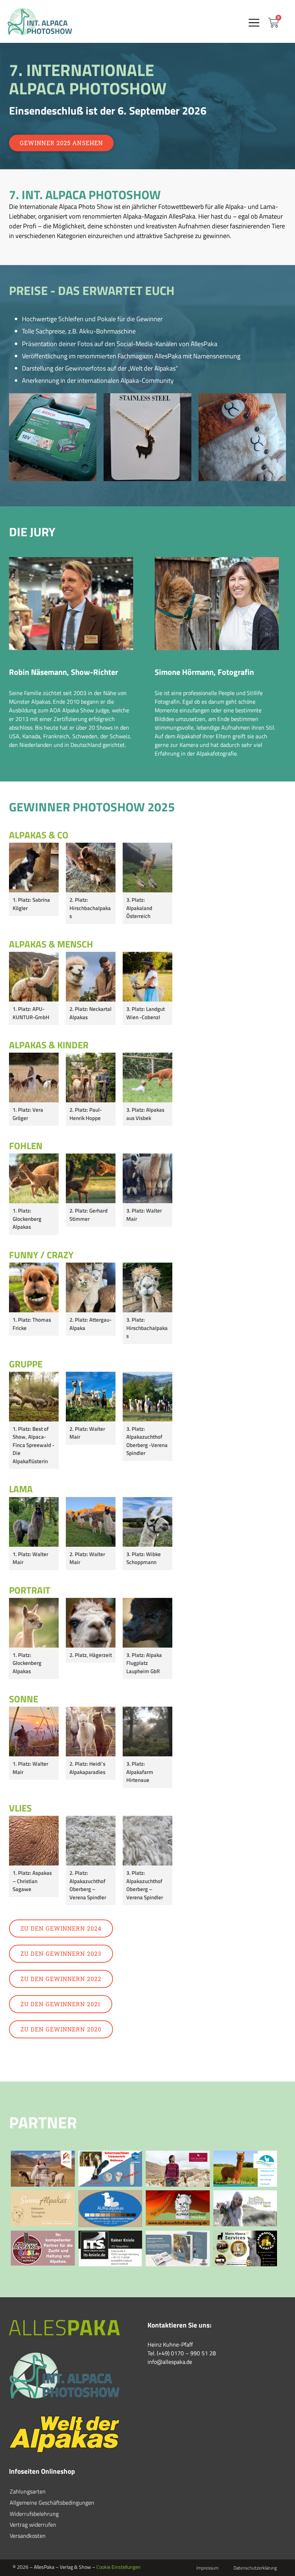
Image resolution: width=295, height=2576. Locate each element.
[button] (254, 23)
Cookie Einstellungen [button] (119, 2567)
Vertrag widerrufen (33, 2525)
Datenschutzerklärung (255, 2568)
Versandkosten (28, 2536)
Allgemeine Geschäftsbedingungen (52, 2503)
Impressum (208, 2568)
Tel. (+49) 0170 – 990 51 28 (182, 2353)
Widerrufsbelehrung (34, 2514)
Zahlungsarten (28, 2491)
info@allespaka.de (170, 2362)
